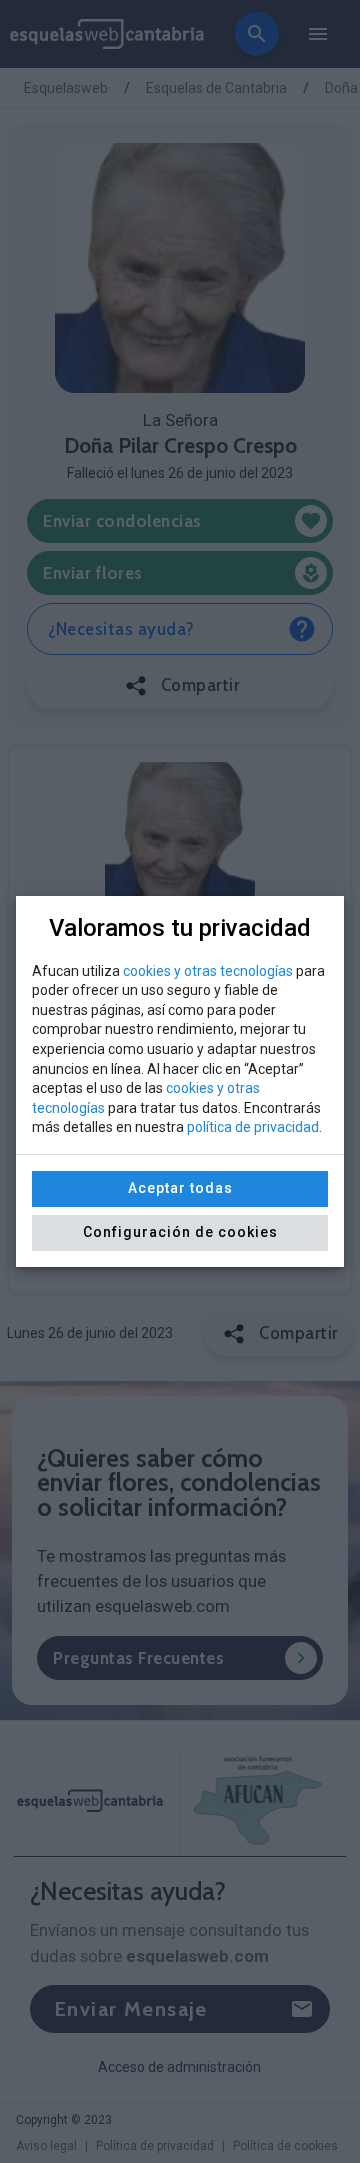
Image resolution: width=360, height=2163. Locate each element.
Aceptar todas (180, 1188)
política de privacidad (253, 1127)
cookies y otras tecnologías (208, 971)
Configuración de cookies (180, 1232)
